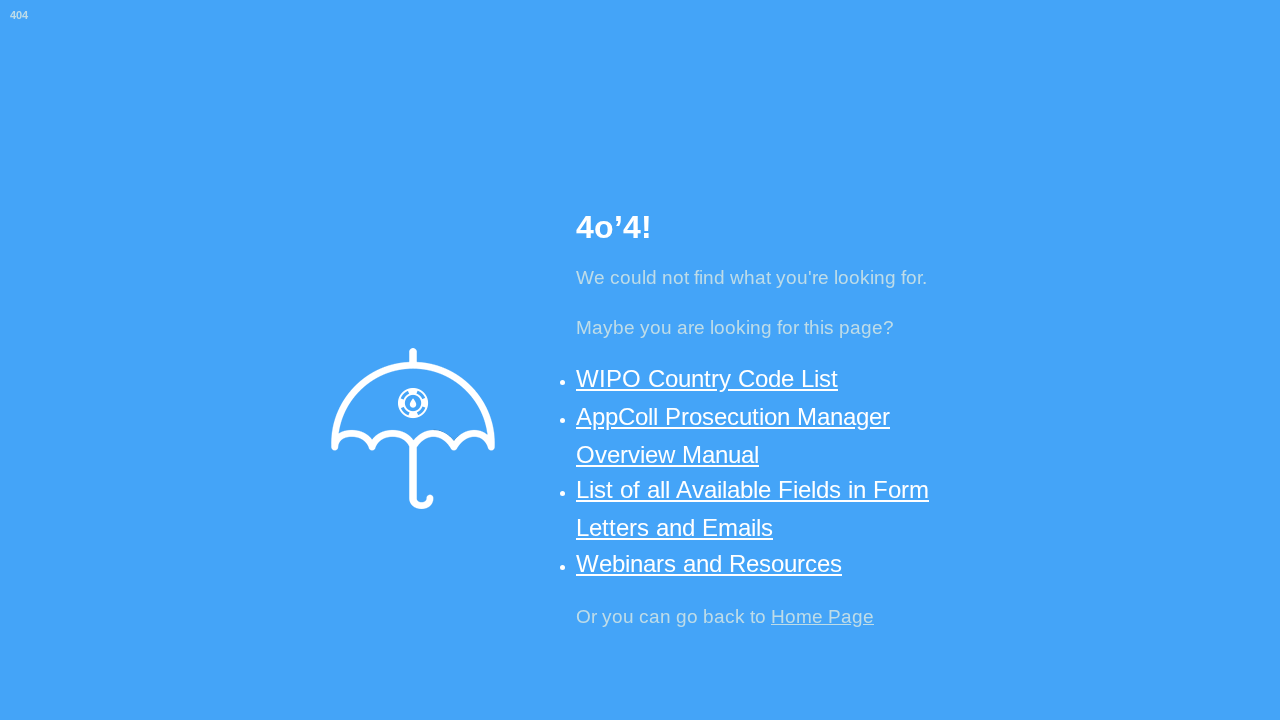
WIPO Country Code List (707, 378)
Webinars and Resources (709, 563)
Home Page (822, 616)
